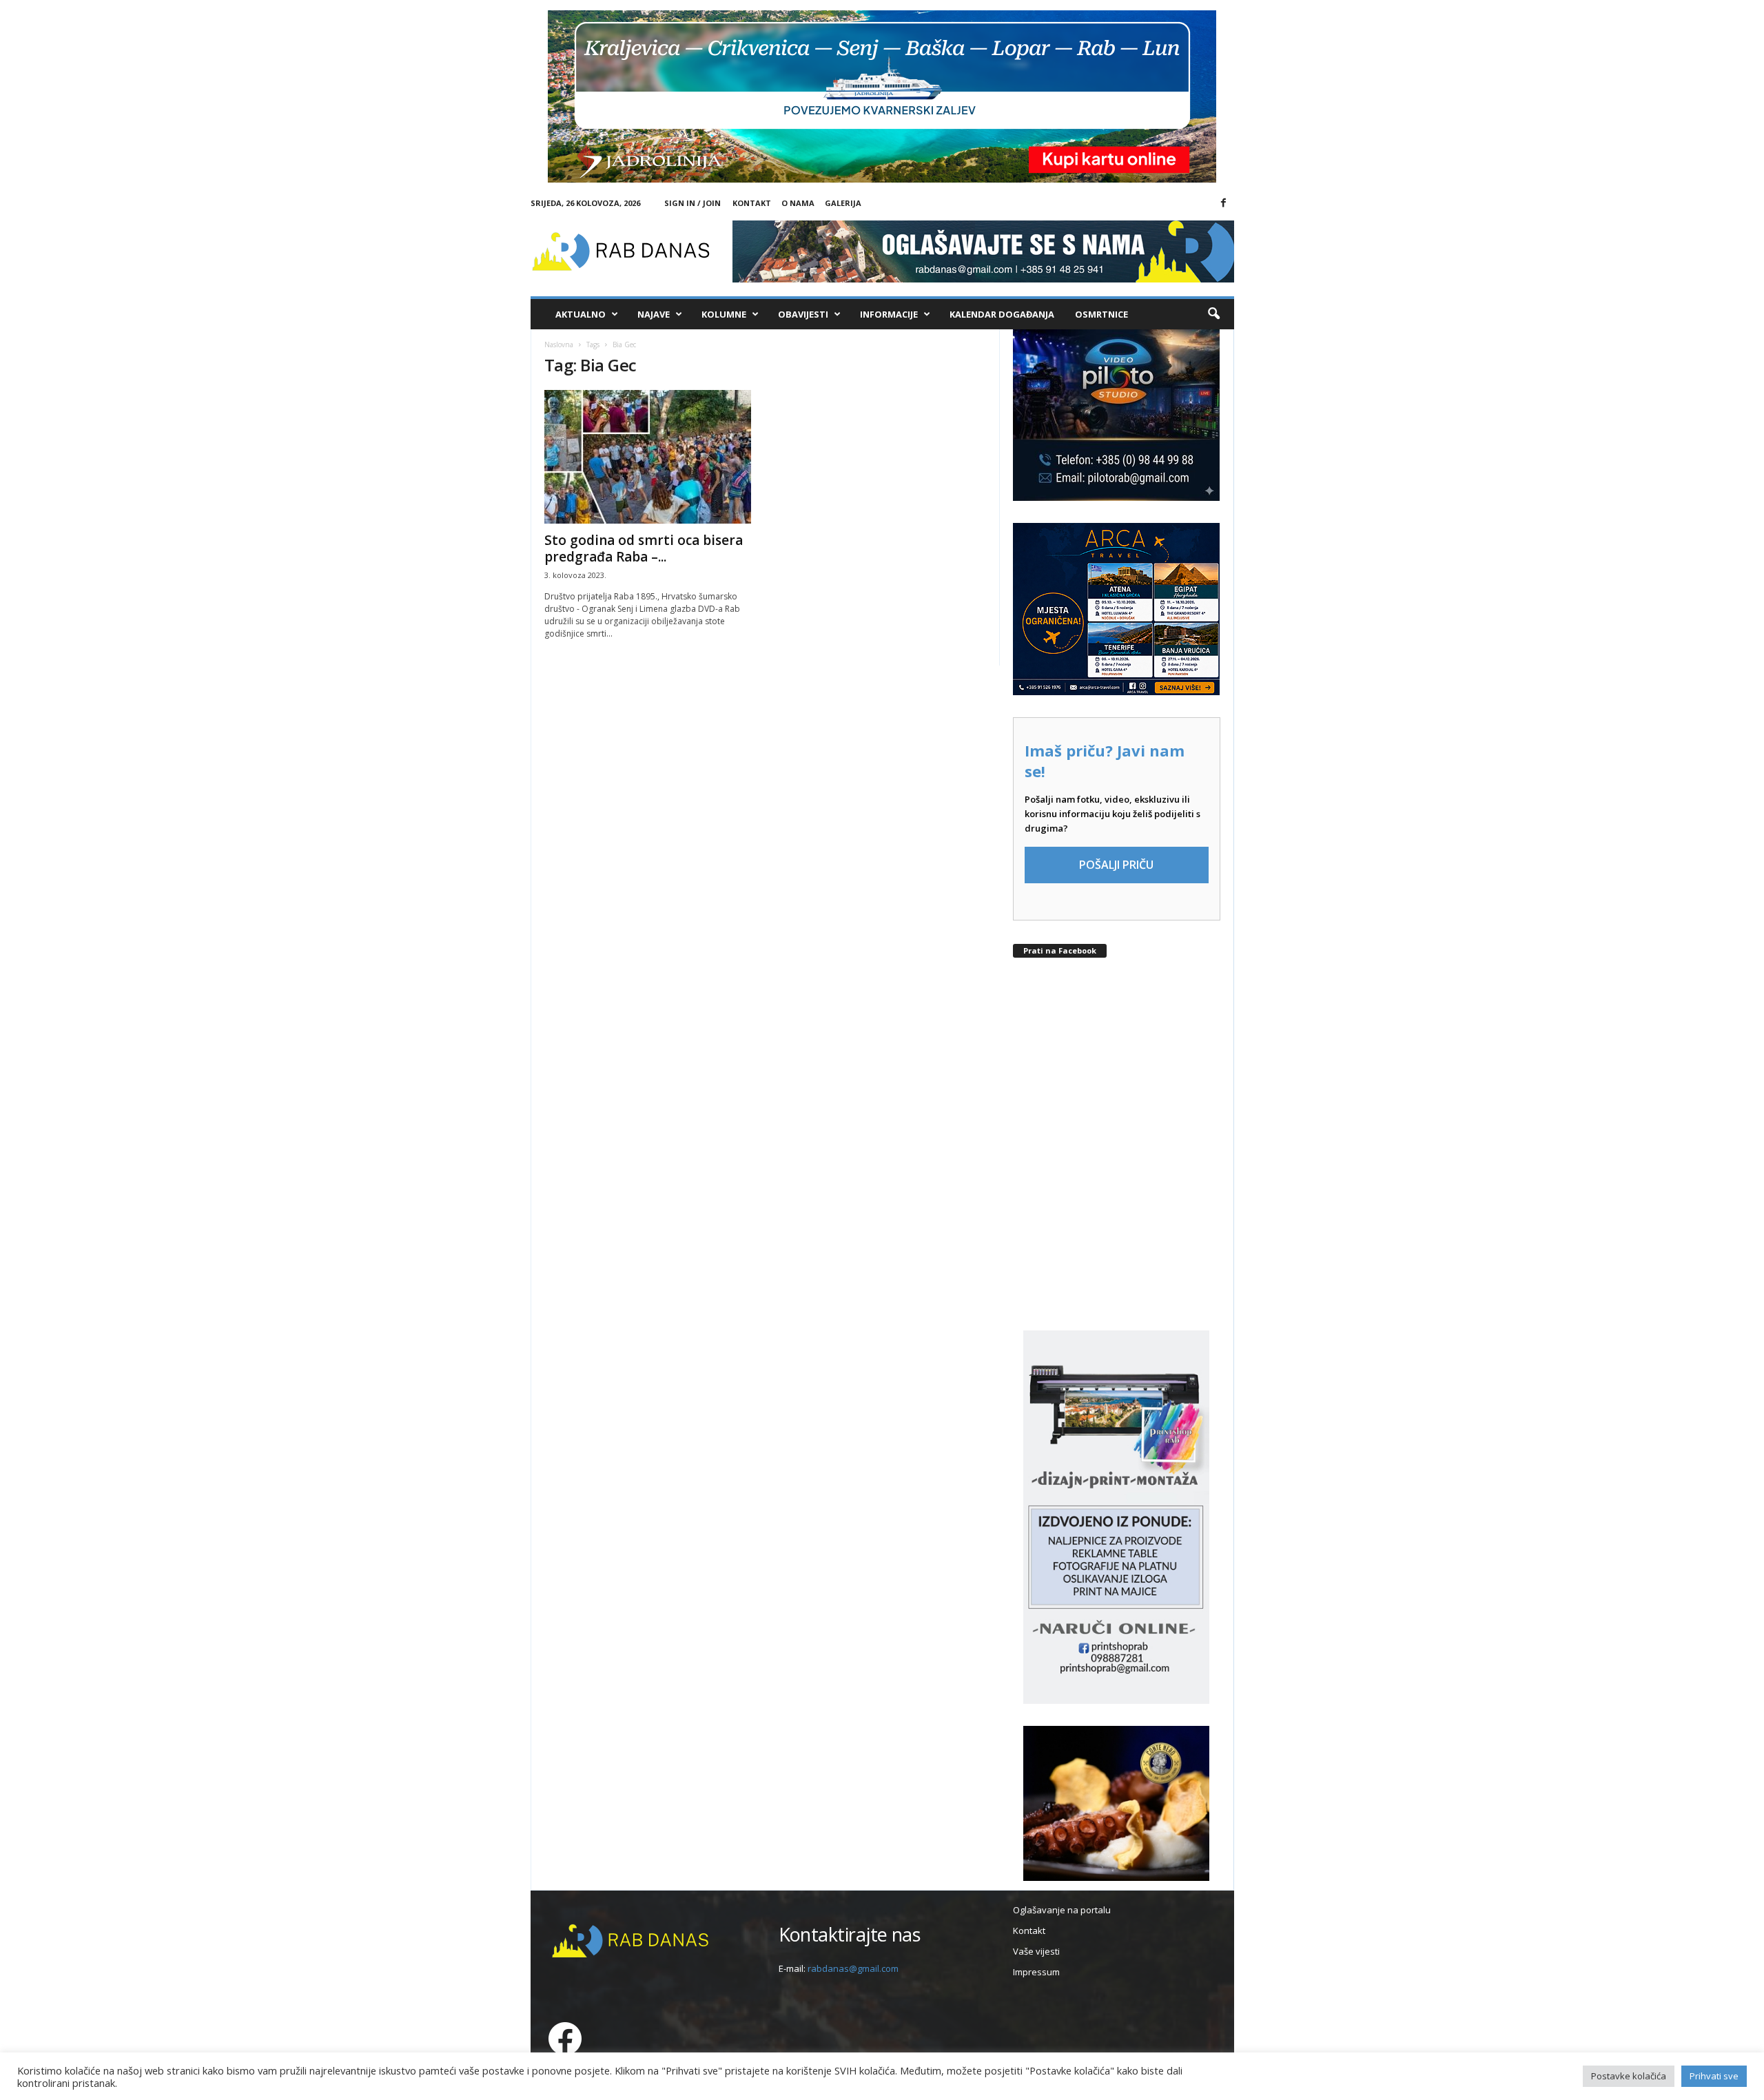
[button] (1213, 314)
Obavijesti (803, 314)
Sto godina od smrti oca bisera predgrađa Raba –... (644, 548)
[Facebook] (1224, 203)
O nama (798, 203)
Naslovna (559, 344)
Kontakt (752, 203)
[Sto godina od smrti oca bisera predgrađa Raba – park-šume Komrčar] (648, 457)
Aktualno (581, 314)
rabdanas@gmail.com (853, 1968)
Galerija (843, 203)
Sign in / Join (693, 203)
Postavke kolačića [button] (1629, 2076)
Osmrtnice (1101, 314)
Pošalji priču (1116, 865)
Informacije (889, 314)
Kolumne (724, 314)
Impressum (1036, 1972)
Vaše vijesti (1036, 1951)
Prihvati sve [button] (1714, 2076)
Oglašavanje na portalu (1062, 1910)
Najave (654, 314)
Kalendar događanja (1002, 314)
